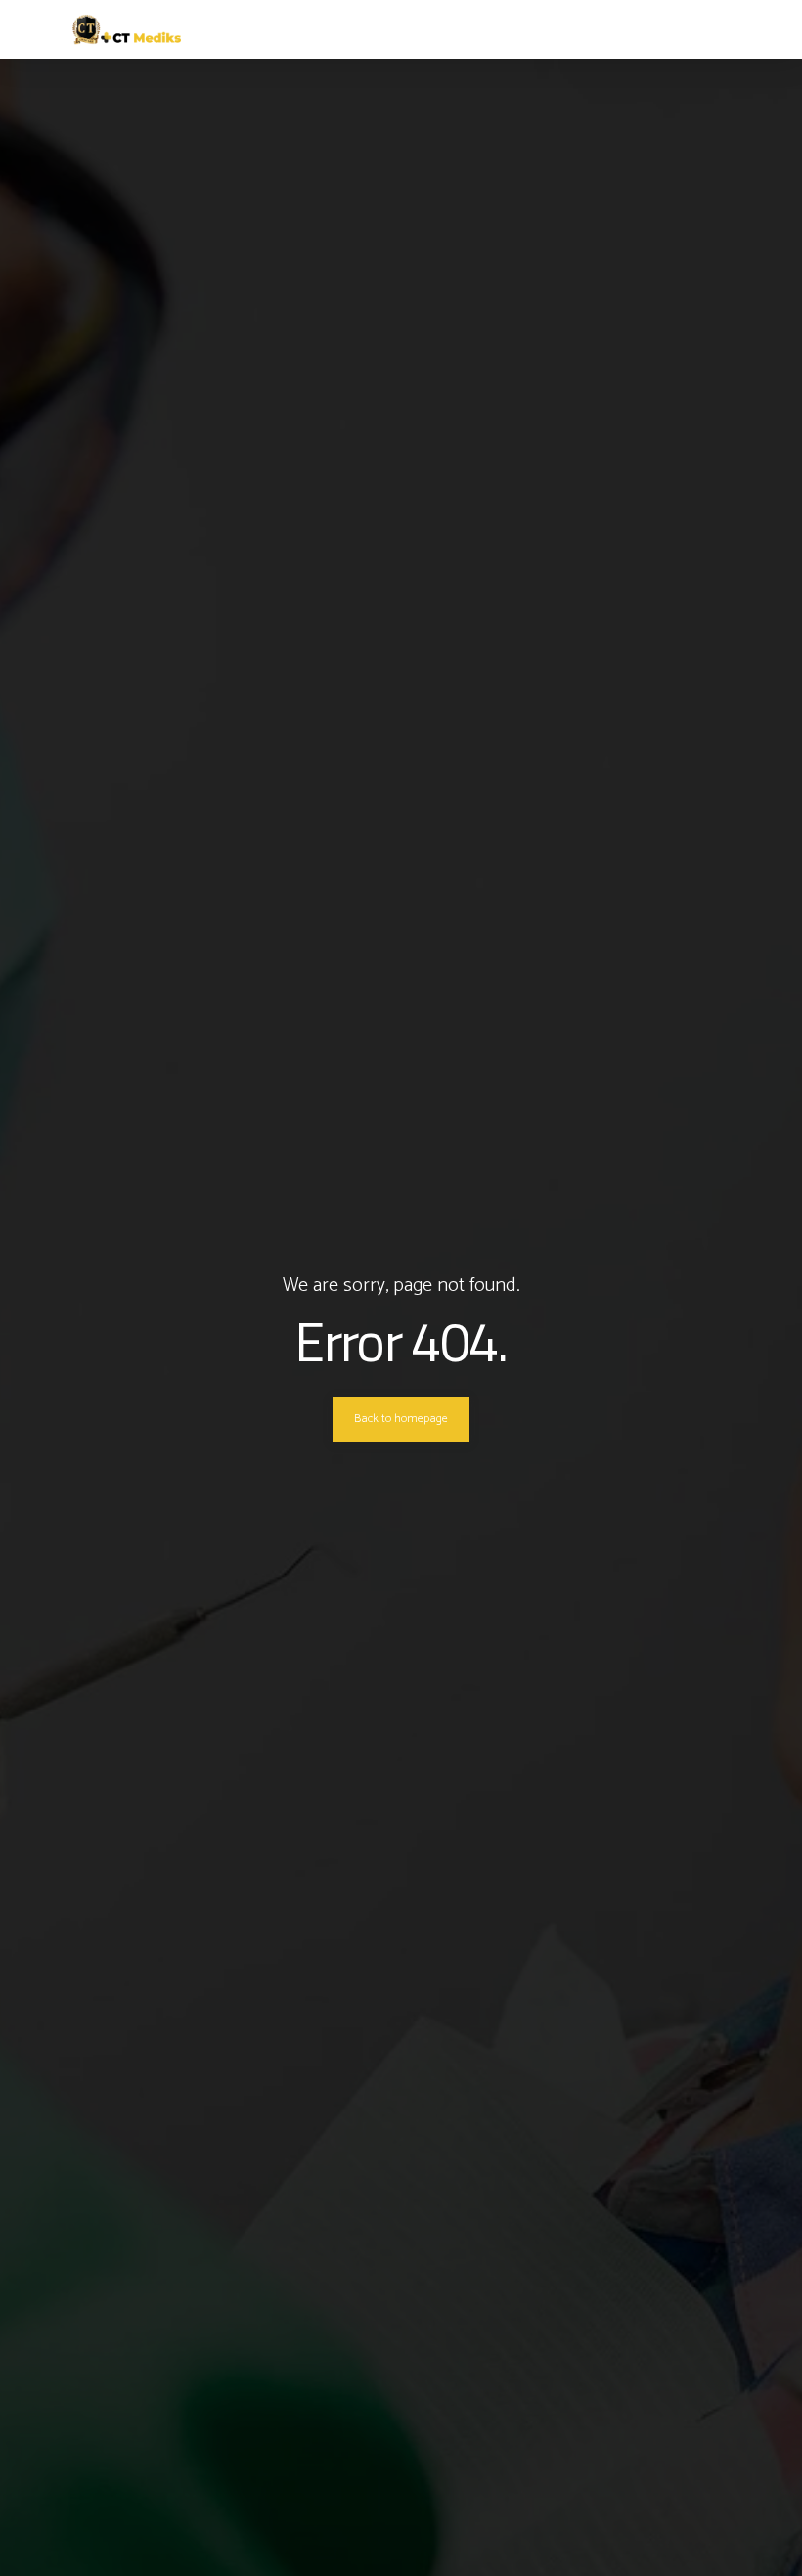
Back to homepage (401, 1419)
